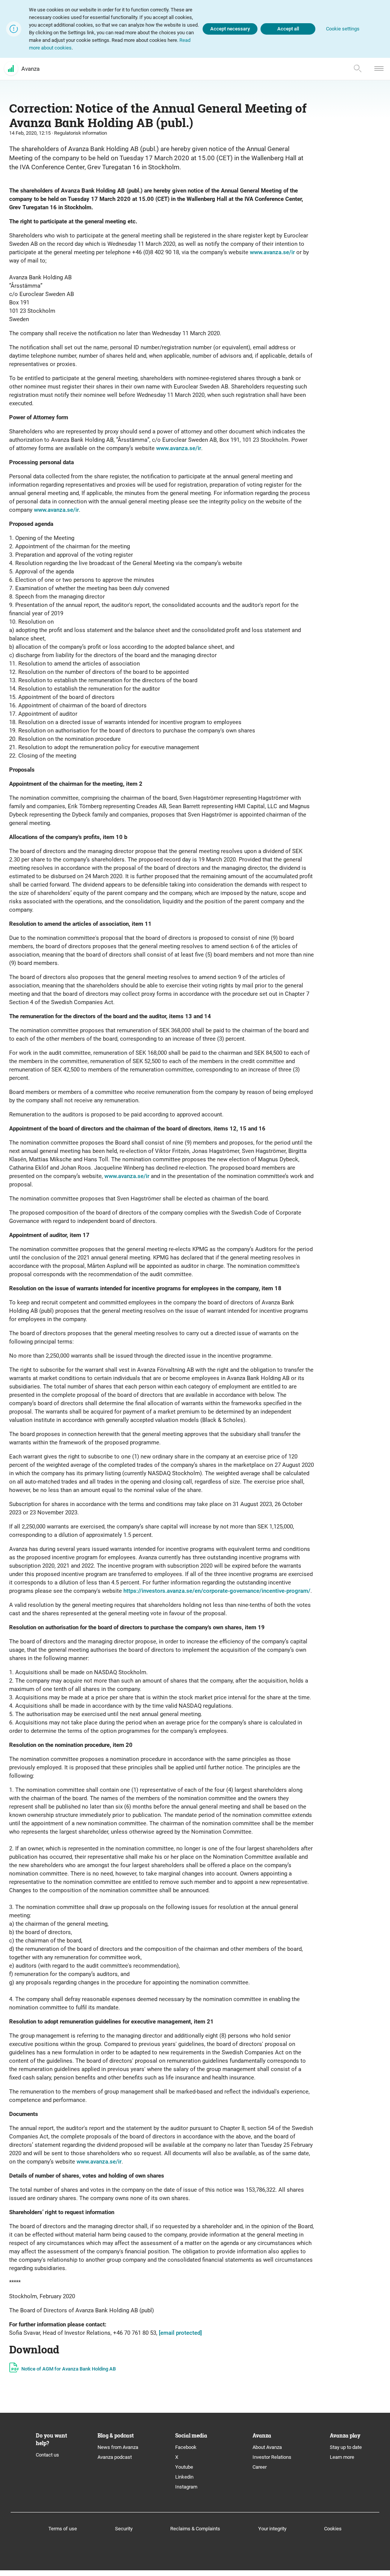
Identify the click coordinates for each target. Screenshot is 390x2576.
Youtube (184, 2467)
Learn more (342, 2457)
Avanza (30, 69)
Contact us (47, 2455)
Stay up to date (346, 2447)
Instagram (186, 2487)
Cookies (333, 2529)
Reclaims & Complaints (195, 2529)
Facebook (186, 2447)
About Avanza (267, 2447)
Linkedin (184, 2477)
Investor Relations (272, 2457)
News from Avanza (118, 2447)
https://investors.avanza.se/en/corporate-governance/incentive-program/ (217, 1591)
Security (124, 2529)
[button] (343, 29)
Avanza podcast (115, 2457)
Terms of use (63, 2529)
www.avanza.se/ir (272, 252)
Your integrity (272, 2529)
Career (260, 2467)
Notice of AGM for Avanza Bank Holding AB (69, 2369)
